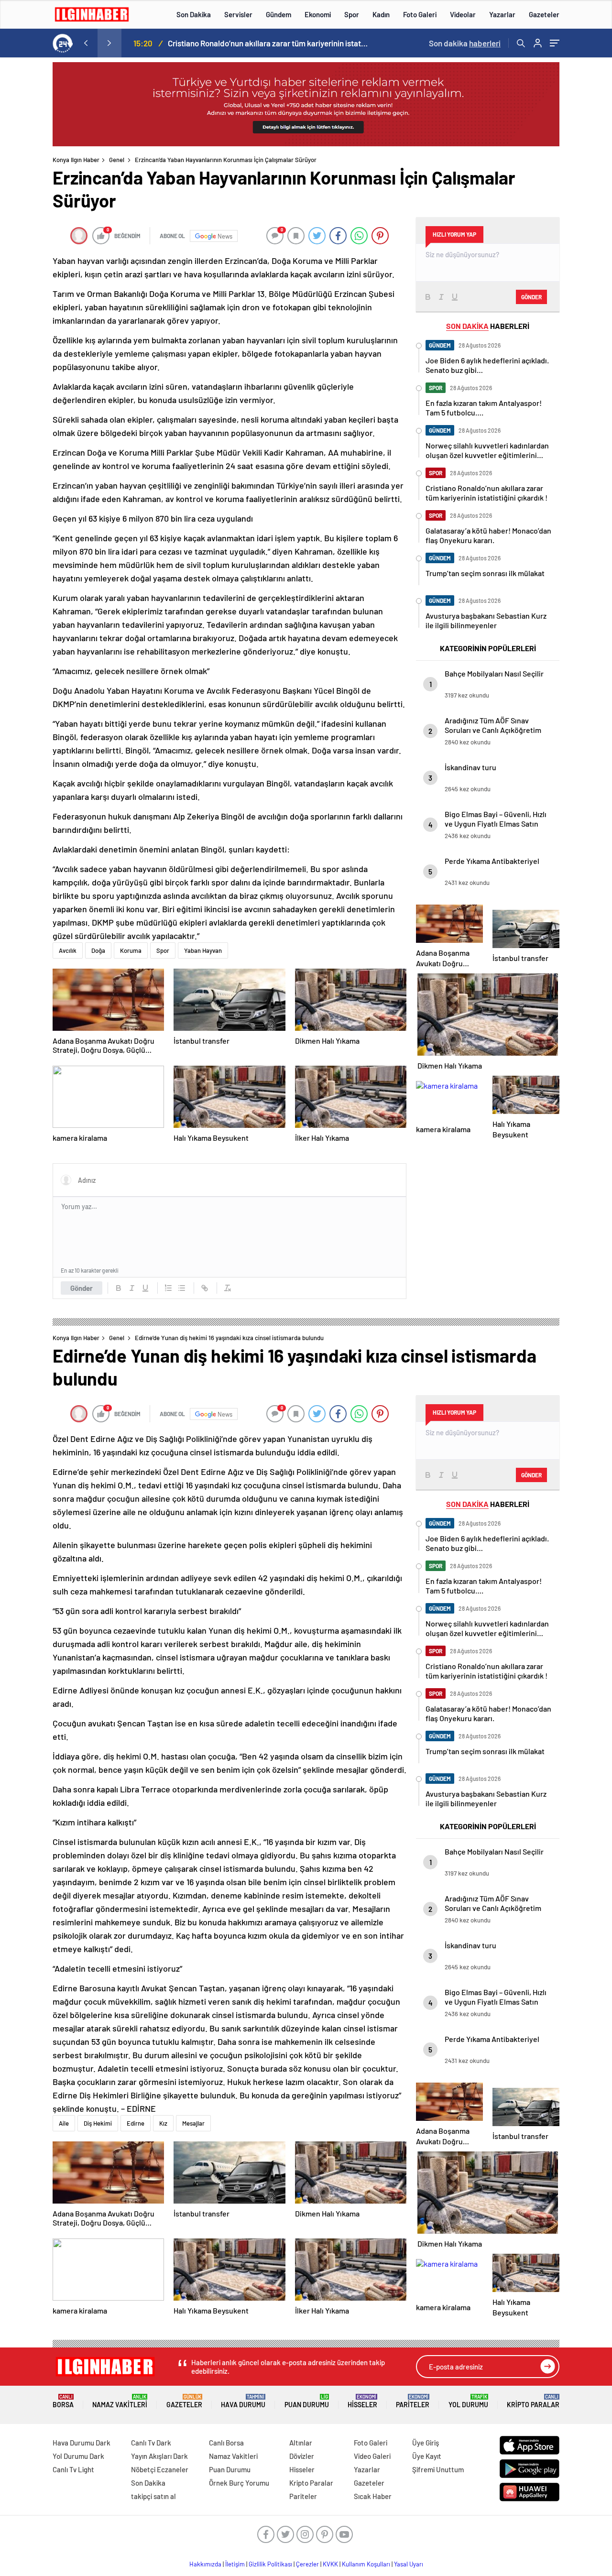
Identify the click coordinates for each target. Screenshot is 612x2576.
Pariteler (413, 2401)
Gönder (82, 1288)
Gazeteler (544, 14)
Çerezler (307, 2564)
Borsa (63, 2401)
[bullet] (182, 1288)
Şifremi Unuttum (438, 2469)
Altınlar (301, 2443)
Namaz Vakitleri (120, 2401)
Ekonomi (318, 14)
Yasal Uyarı (409, 2564)
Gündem (279, 14)
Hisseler (362, 2401)
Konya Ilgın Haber (76, 160)
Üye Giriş (426, 2443)
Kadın (381, 14)
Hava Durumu (243, 2401)
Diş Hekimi (98, 2123)
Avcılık (68, 950)
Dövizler (302, 2456)
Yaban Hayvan (203, 950)
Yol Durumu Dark (78, 2456)
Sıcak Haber (373, 2496)
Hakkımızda (205, 2564)
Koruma (131, 950)
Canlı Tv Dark (151, 2443)
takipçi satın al (153, 2496)
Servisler (238, 14)
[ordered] (168, 1288)
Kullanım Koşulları (366, 2564)
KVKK (330, 2564)
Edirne (136, 2123)
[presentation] (86, 43)
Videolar (463, 14)
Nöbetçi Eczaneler (160, 2469)
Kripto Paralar (533, 2401)
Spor (352, 14)
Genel (117, 160)
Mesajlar (193, 2123)
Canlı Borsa (226, 2443)
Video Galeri (372, 2456)
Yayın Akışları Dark (159, 2456)
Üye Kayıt (427, 2456)
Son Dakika (194, 14)
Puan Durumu (307, 2401)
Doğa (98, 950)
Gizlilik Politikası (270, 2564)
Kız (163, 2123)
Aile (64, 2123)
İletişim (235, 2564)
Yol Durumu (468, 2401)
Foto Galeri (420, 14)
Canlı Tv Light (73, 2469)
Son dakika (465, 43)
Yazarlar (502, 14)
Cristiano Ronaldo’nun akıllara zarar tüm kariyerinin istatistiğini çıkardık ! (268, 43)
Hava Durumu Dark (82, 2443)
